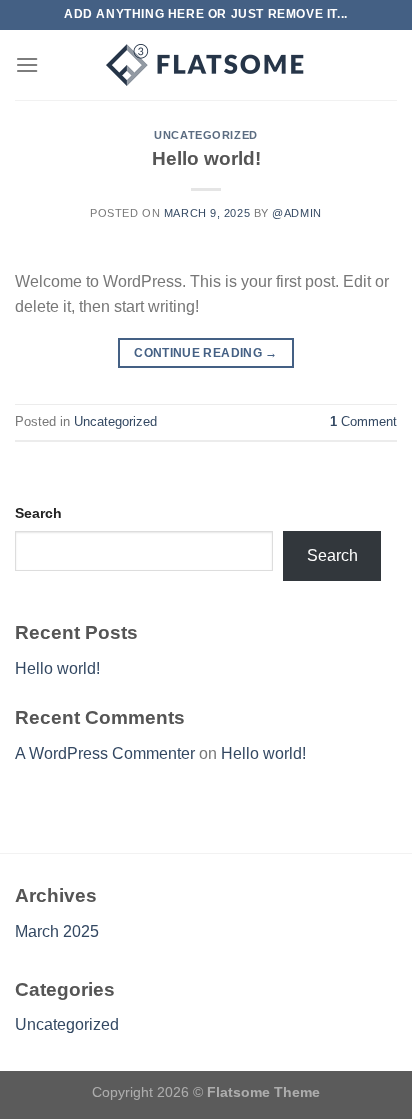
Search (38, 513)
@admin (296, 213)
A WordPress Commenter (105, 753)
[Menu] (27, 64)
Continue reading (206, 353)
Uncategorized (205, 135)
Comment (363, 421)
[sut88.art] (206, 65)
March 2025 (57, 931)
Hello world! (206, 158)
